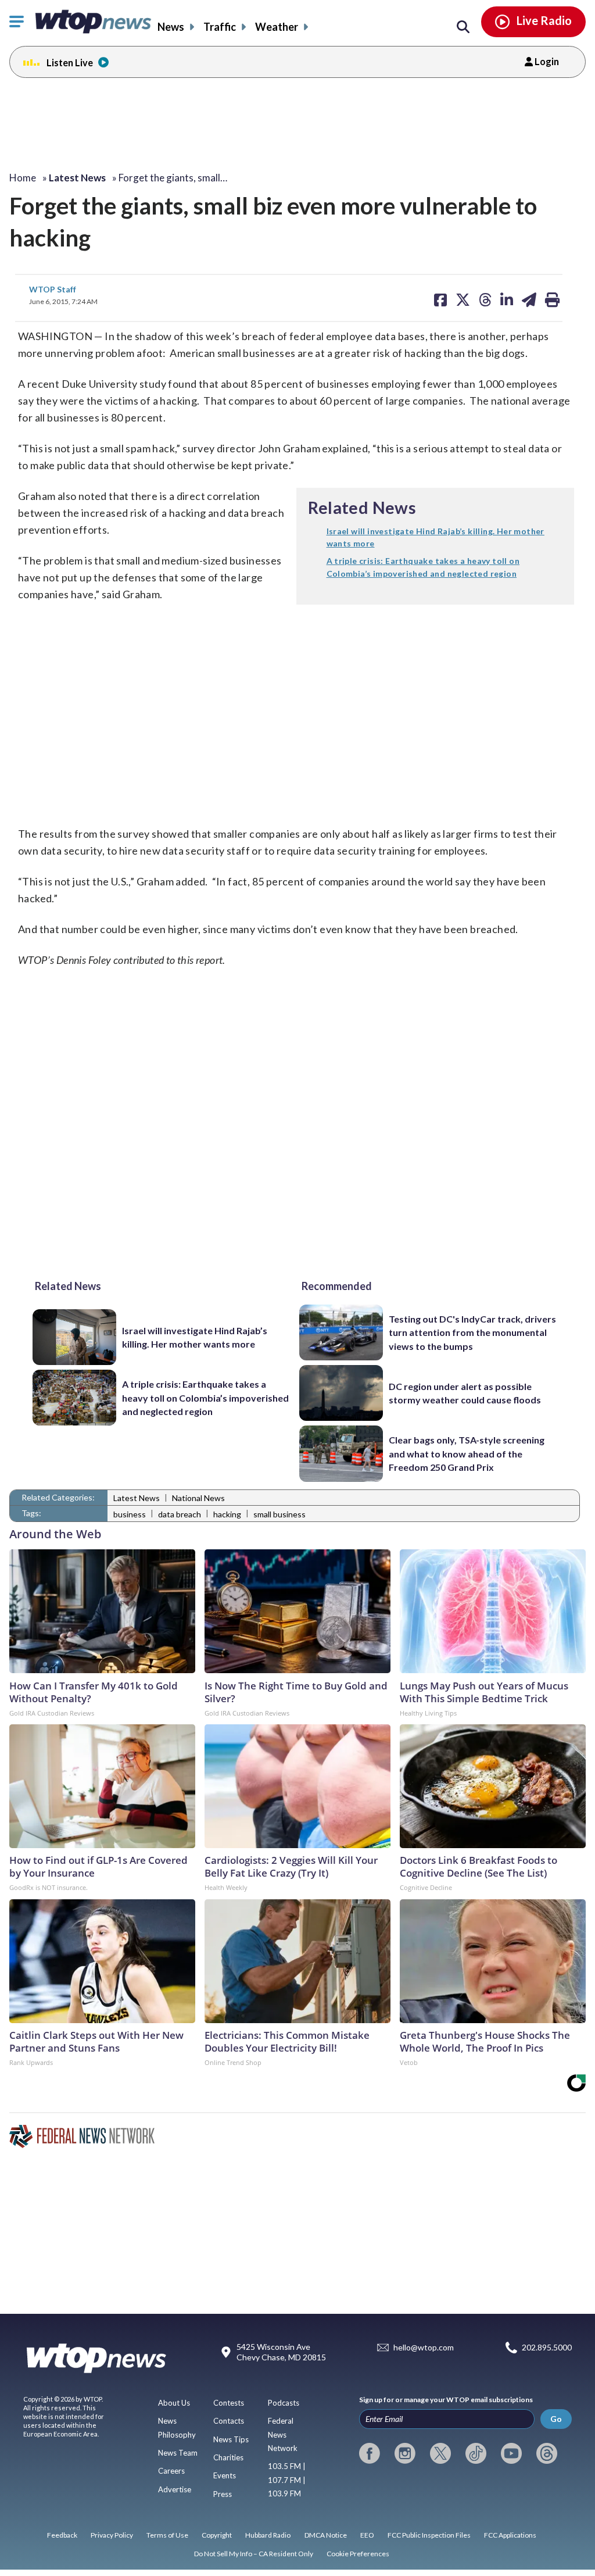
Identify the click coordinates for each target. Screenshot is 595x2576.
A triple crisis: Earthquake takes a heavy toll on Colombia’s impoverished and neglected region (205, 1398)
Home (23, 178)
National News (198, 1498)
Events (225, 2475)
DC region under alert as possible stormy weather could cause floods (465, 1393)
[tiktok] (476, 2453)
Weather (277, 27)
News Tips (231, 2439)
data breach (180, 1514)
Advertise (175, 2489)
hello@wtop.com (424, 2348)
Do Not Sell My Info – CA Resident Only (254, 2554)
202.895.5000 (547, 2348)
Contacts (229, 2421)
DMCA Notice (326, 2535)
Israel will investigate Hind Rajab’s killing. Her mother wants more (195, 1337)
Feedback (62, 2535)
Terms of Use (167, 2535)
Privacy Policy (112, 2535)
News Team (178, 2453)
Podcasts (284, 2403)
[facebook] (370, 2453)
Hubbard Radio (268, 2535)
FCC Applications (510, 2535)
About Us (174, 2403)
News (171, 27)
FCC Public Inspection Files (429, 2535)
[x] (440, 2453)
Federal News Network (283, 2434)
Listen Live (70, 62)
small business (279, 1514)
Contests (229, 2403)
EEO (367, 2535)
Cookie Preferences (358, 2554)
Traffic (220, 27)
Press (223, 2494)
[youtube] (511, 2453)
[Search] (463, 27)
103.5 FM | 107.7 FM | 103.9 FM (287, 2480)
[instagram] (405, 2453)
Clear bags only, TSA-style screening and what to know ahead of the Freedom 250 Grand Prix (467, 1453)
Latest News (137, 1498)
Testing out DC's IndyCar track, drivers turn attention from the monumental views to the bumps (472, 1332)
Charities (228, 2457)
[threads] (547, 2453)
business (130, 1514)
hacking (227, 1514)
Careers (171, 2471)
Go (556, 2419)
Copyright (217, 2535)
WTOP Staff (53, 289)
